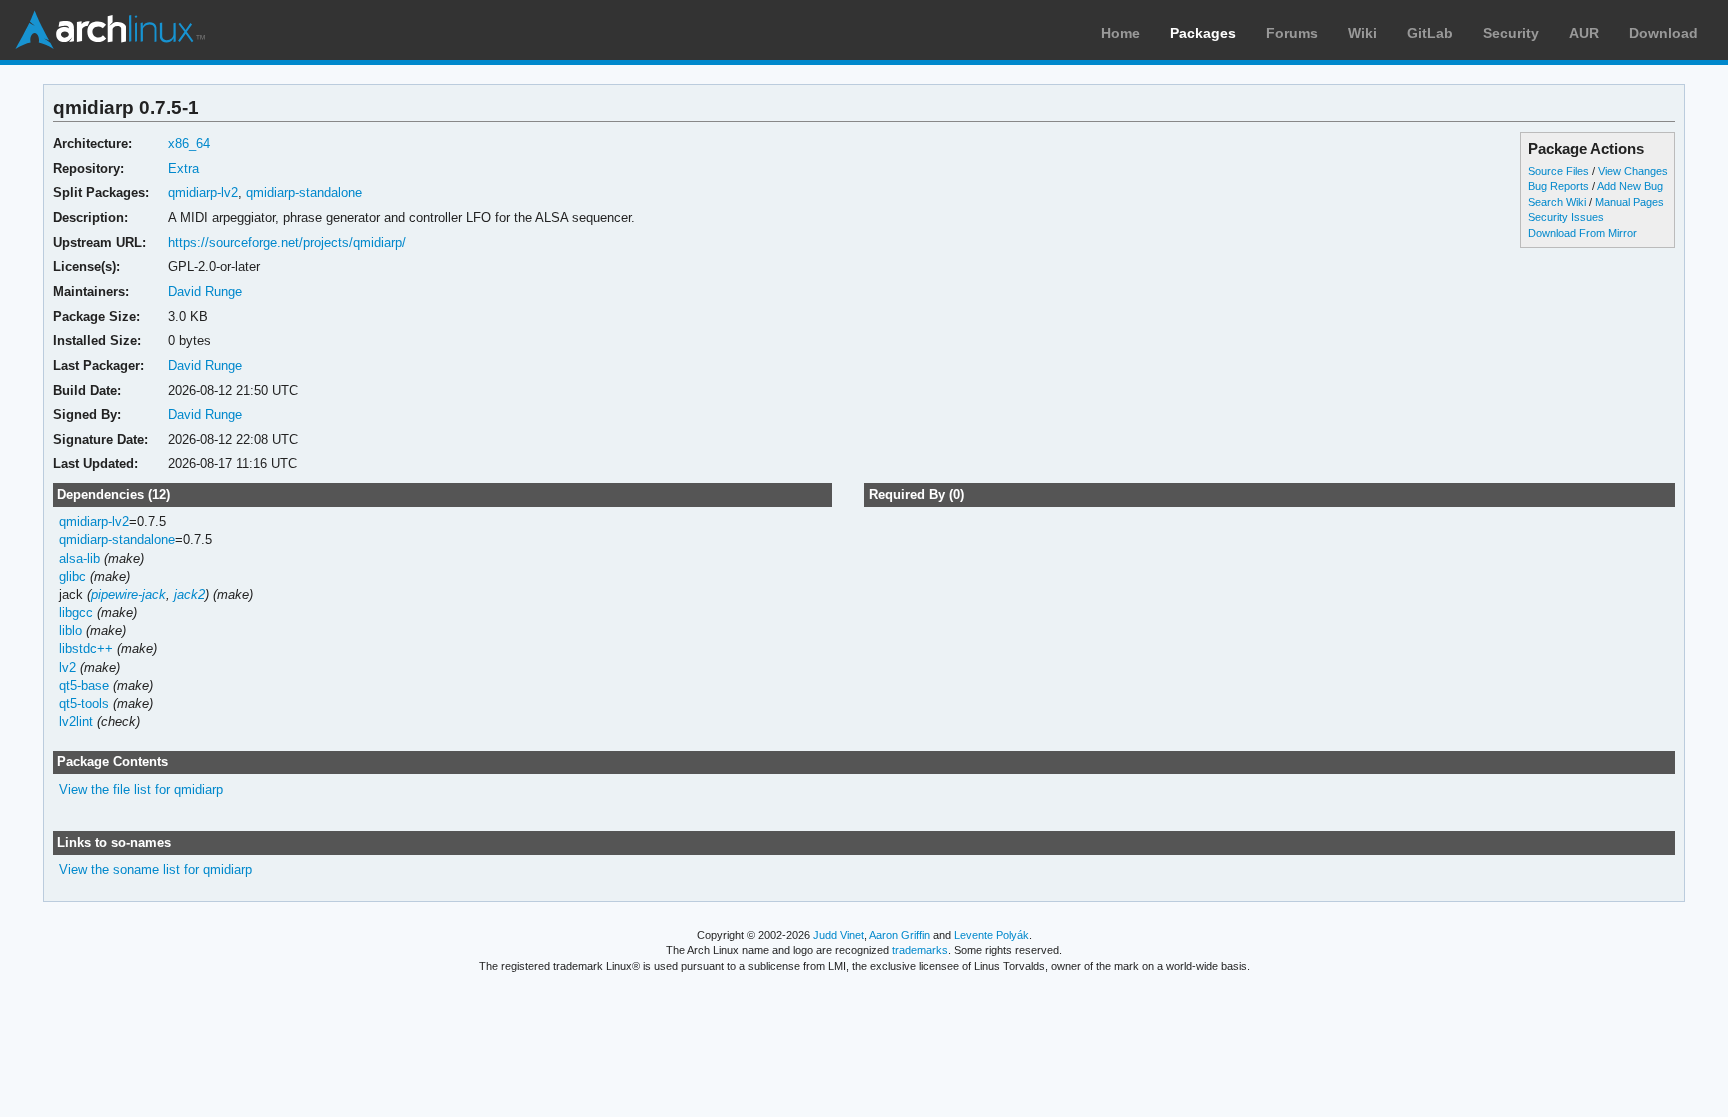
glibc (72, 576)
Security (1511, 33)
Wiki (1362, 33)
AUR (1584, 33)
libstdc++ (86, 648)
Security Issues (1566, 217)
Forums (1292, 33)
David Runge (205, 291)
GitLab (1430, 33)
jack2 (189, 594)
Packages (1203, 33)
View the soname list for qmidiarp (155, 869)
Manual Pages (1629, 202)
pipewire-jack (128, 594)
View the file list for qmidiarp (141, 789)
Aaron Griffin (899, 935)
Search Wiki (1557, 202)
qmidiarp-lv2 (203, 192)
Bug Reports (1558, 186)
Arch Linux (110, 30)
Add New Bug (1630, 186)
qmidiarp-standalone (304, 192)
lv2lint (76, 721)
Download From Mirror (1582, 233)
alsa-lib (79, 558)
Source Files (1558, 171)
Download (1663, 33)
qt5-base (84, 685)
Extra (183, 168)
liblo (70, 630)
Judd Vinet (838, 935)
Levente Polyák (991, 935)
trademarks (920, 950)
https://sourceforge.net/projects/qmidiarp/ (287, 242)
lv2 (67, 667)
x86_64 (189, 143)
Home (1120, 33)
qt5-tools (84, 703)
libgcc (76, 612)
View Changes (1633, 171)
